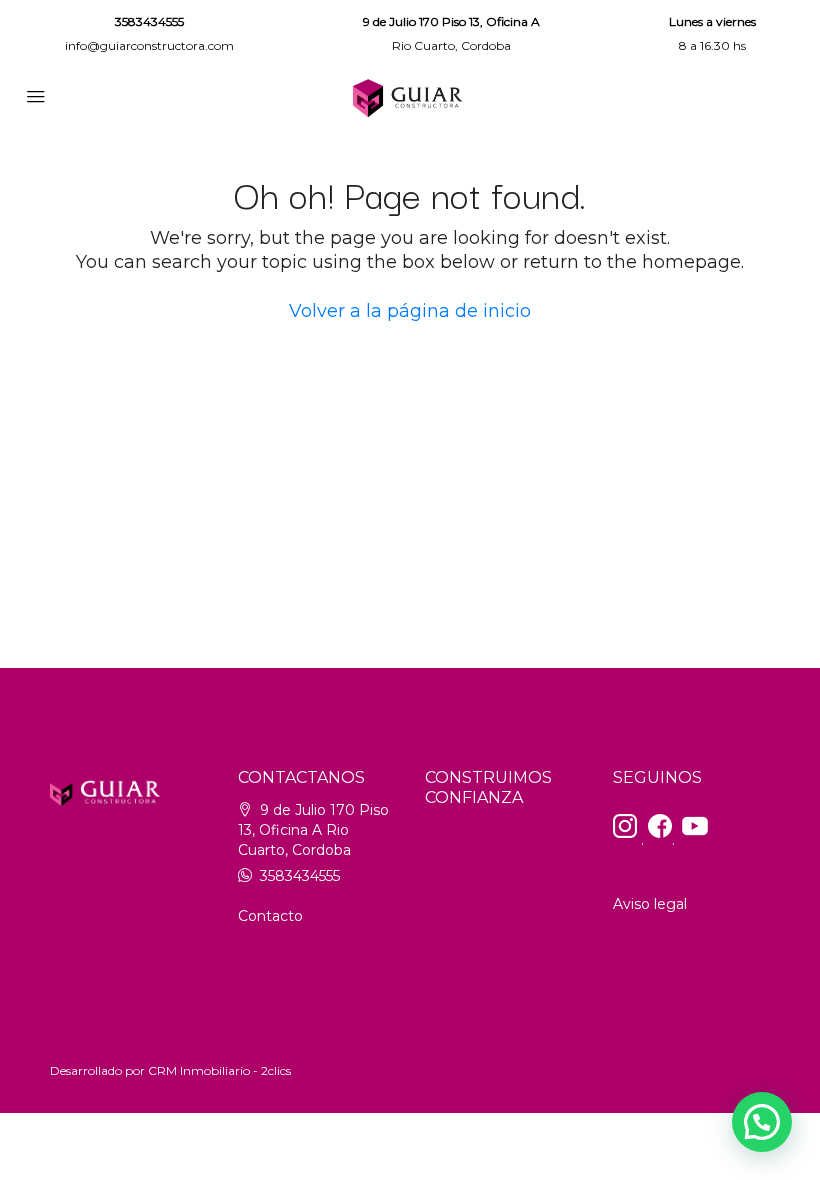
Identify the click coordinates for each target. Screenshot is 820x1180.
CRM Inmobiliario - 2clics (219, 1070)
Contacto (270, 916)
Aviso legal (650, 904)
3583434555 (149, 21)
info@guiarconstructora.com (149, 45)
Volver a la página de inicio (410, 311)
